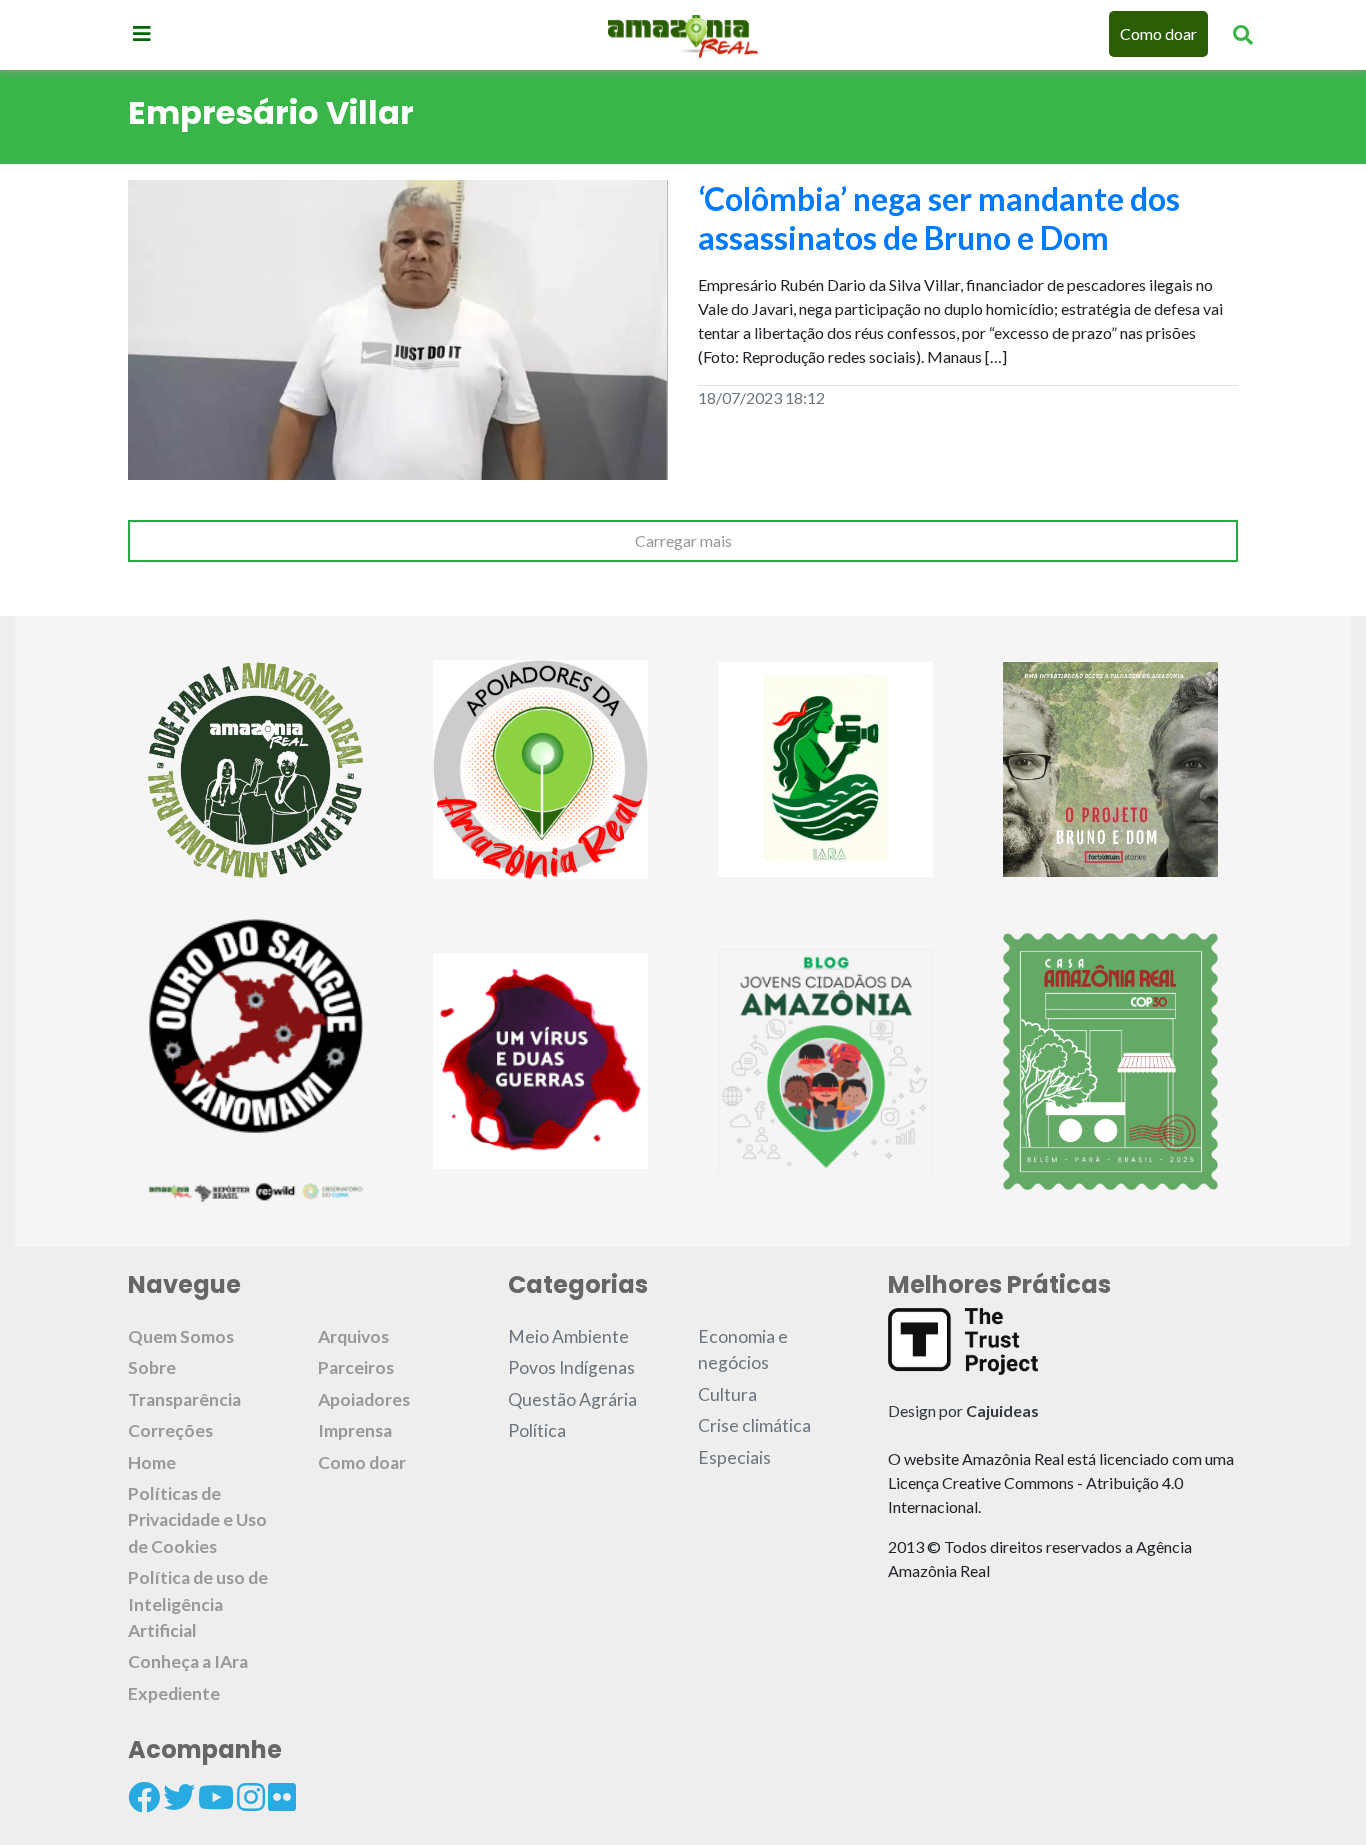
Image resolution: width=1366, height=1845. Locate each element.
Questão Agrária (572, 1399)
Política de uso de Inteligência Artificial (198, 1604)
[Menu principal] (142, 33)
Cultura (727, 1394)
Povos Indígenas (571, 1367)
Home (152, 1462)
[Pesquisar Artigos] (1243, 34)
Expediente (174, 1693)
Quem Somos (181, 1336)
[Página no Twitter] (179, 1797)
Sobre (152, 1367)
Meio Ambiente (568, 1336)
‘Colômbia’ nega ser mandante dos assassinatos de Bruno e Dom (939, 217)
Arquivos (353, 1336)
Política (537, 1430)
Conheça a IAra (188, 1661)
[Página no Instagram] (251, 1797)
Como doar (1158, 33)
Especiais (734, 1457)
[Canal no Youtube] (216, 1797)
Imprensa (355, 1430)
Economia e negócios (743, 1349)
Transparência (184, 1399)
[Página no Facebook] (144, 1797)
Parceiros (356, 1367)
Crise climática (754, 1425)
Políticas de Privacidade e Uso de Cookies (197, 1520)
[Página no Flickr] (282, 1797)
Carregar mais (683, 540)
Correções (170, 1430)
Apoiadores (364, 1399)
